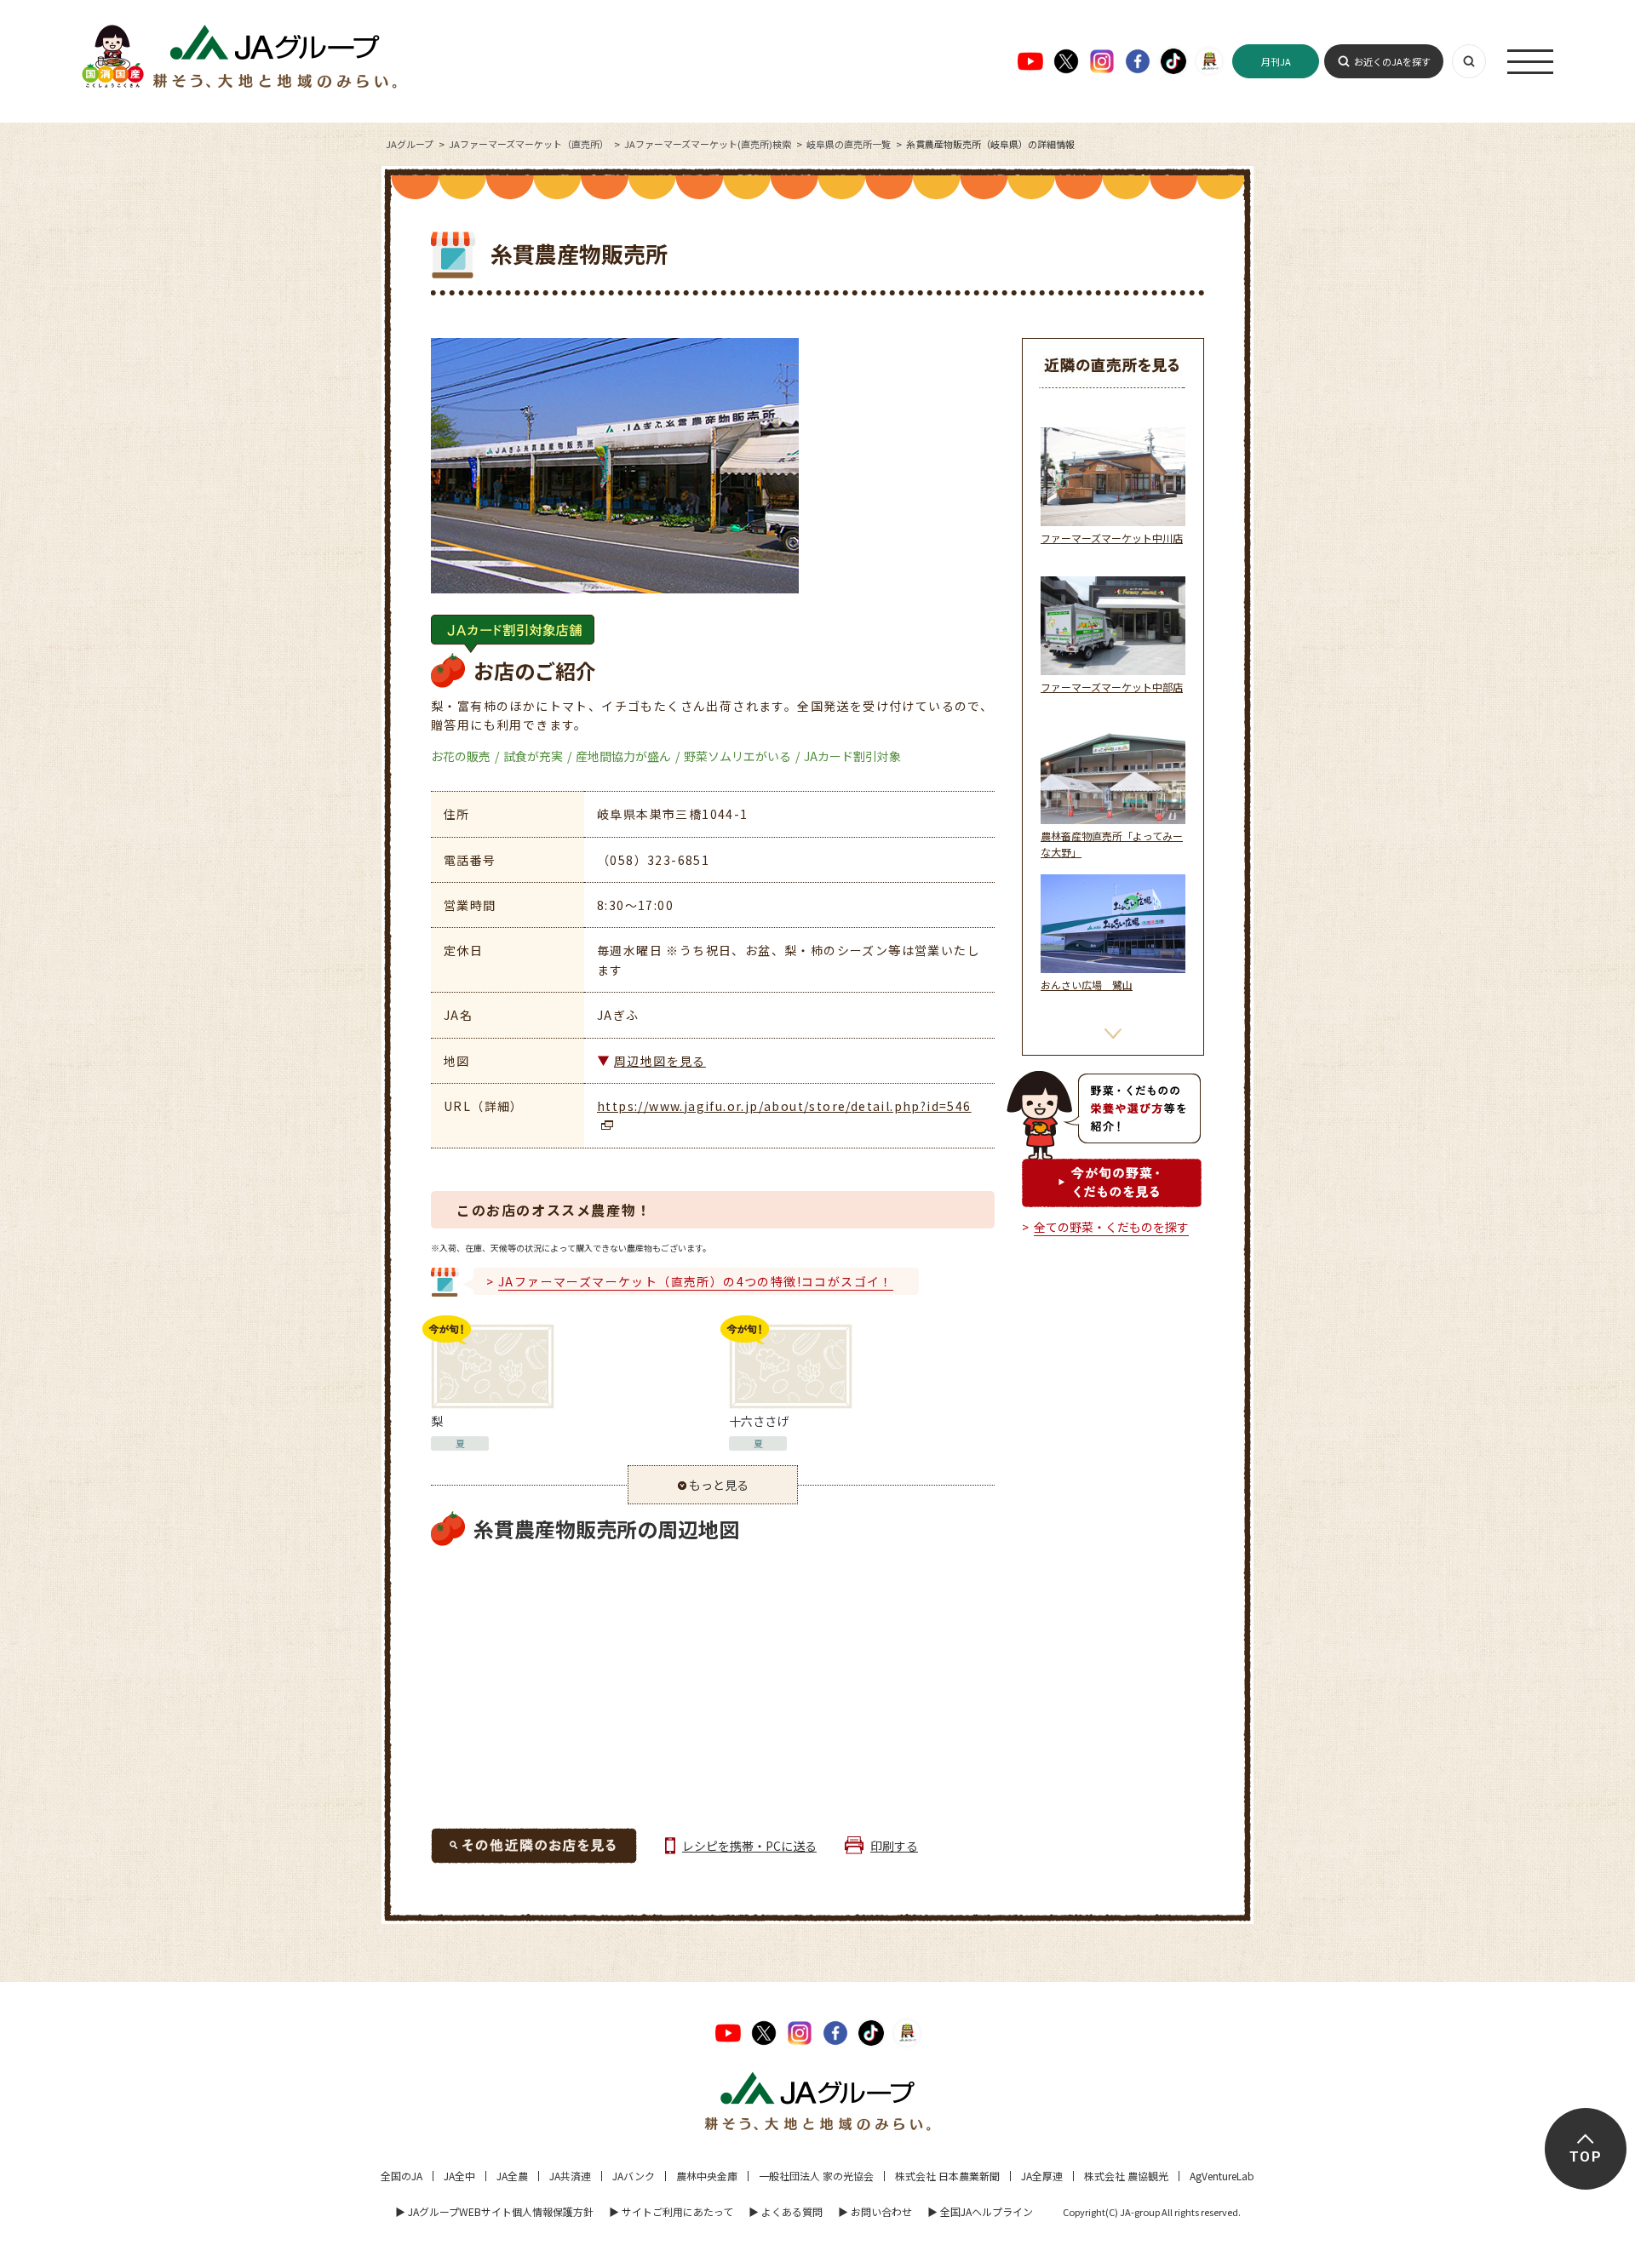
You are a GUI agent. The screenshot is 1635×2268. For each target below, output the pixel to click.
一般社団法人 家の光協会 (816, 2176)
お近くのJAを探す (1392, 61)
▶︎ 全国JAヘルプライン (980, 2211)
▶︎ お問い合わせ (875, 2211)
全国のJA (402, 2176)
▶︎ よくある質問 (786, 2211)
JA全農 (512, 2176)
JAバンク (634, 2176)
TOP (1585, 2157)
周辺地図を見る (660, 1061)
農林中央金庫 (707, 2176)
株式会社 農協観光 (1126, 2176)
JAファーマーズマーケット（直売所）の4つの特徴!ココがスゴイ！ (696, 1281)
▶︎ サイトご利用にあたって (671, 2211)
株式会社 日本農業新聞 (947, 2176)
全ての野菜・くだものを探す (1111, 1227)
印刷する (894, 1846)
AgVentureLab (1222, 2176)
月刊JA (1276, 61)
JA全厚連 (1042, 2176)
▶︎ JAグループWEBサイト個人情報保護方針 (494, 2211)
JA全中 (459, 2176)
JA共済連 (570, 2176)
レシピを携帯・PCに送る (749, 1846)
